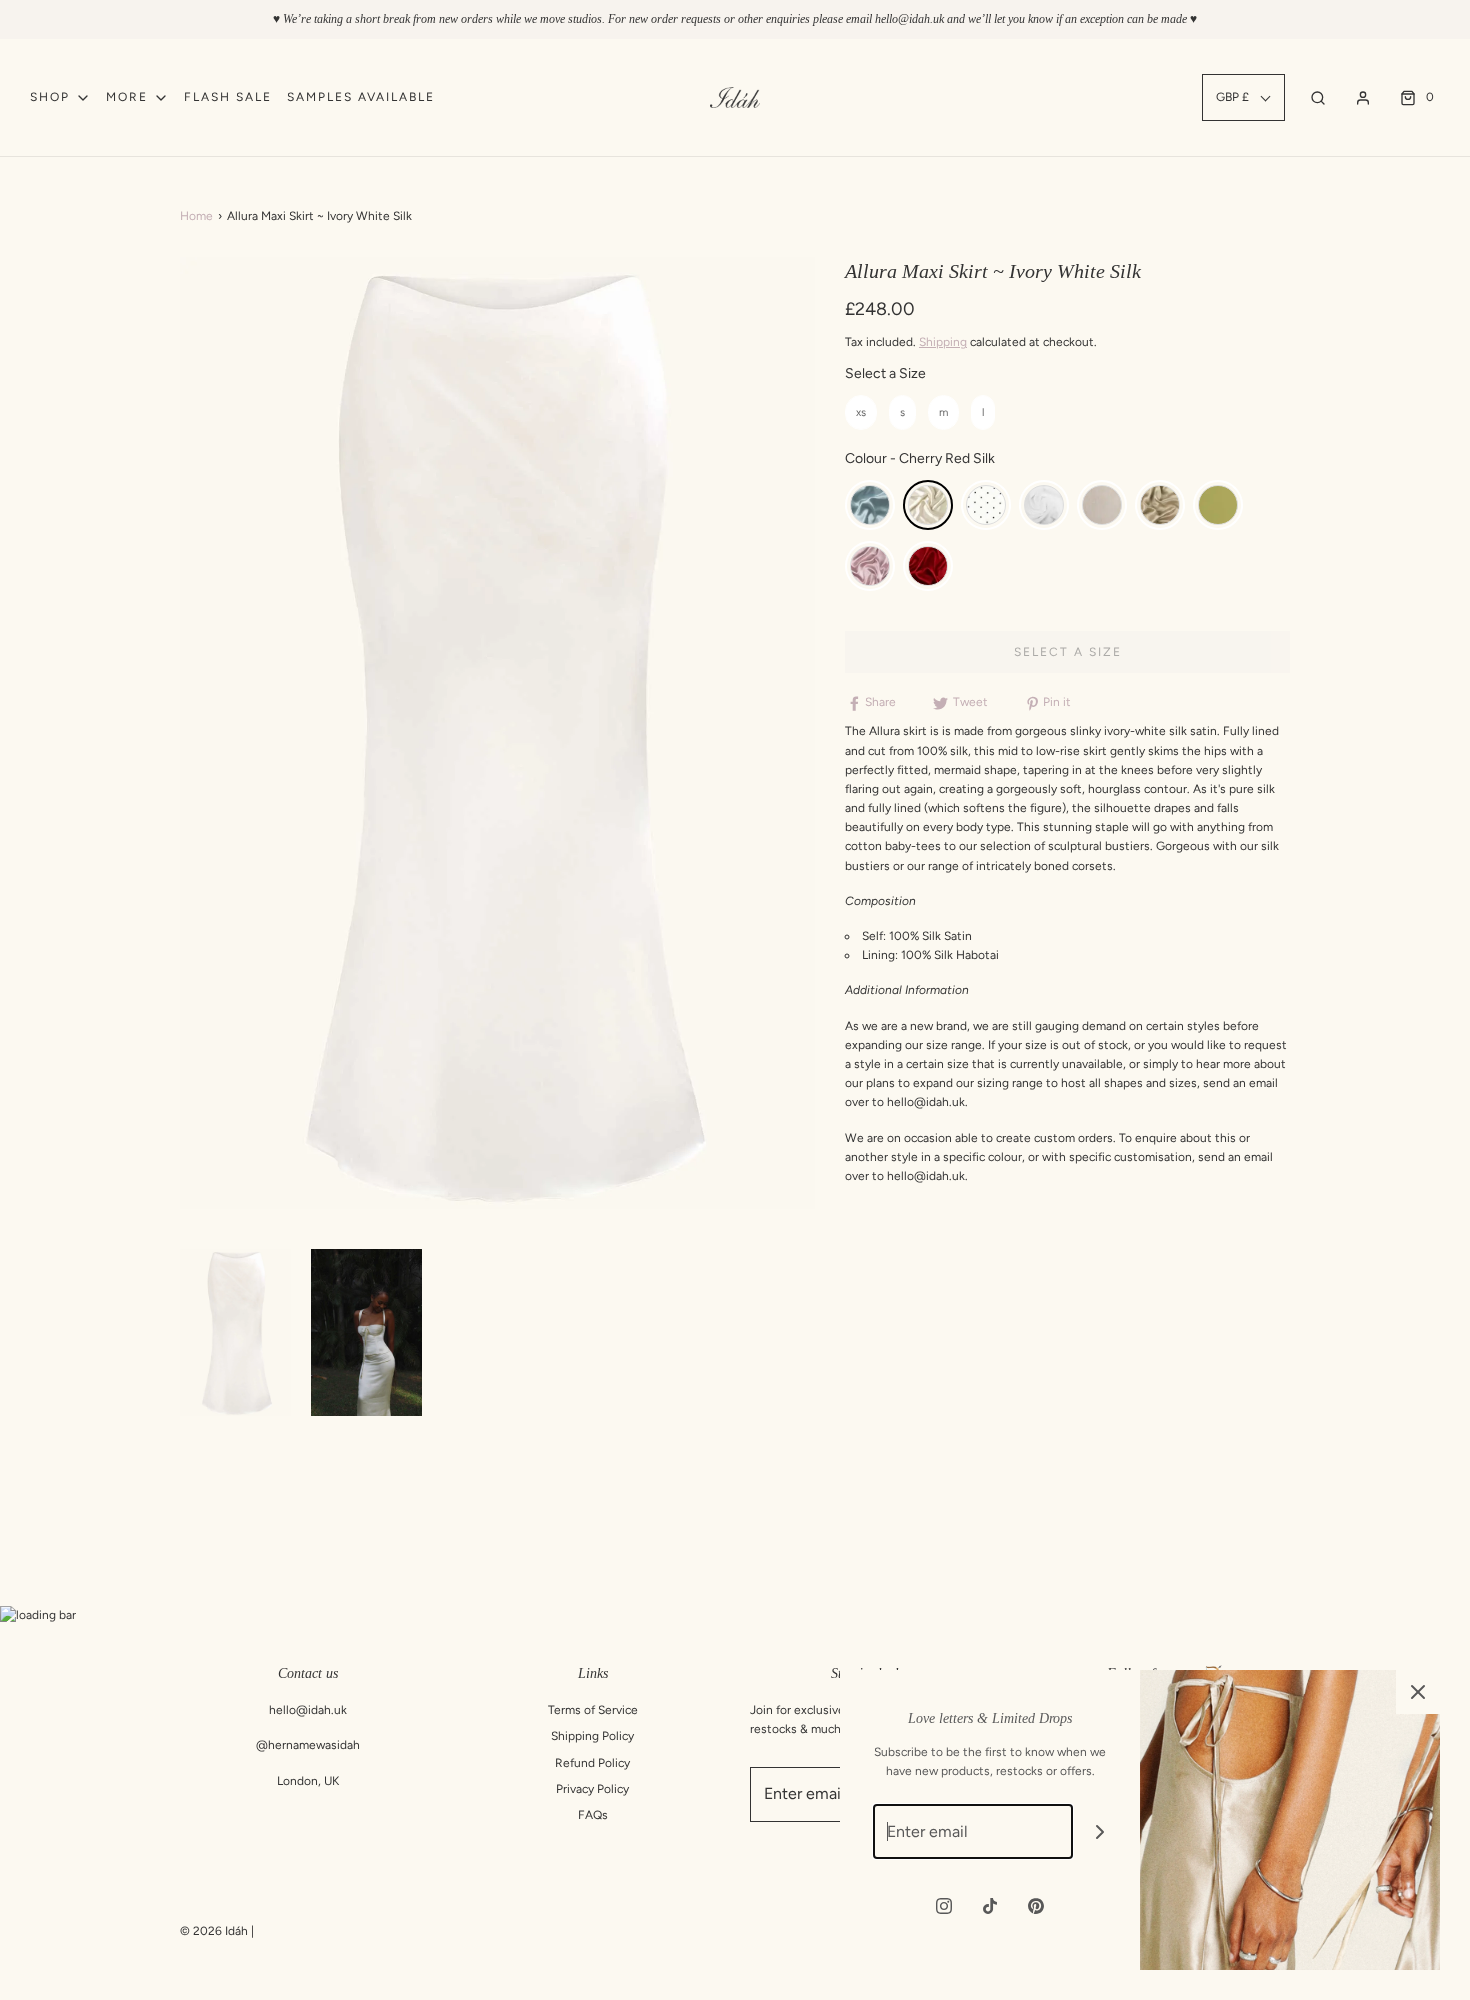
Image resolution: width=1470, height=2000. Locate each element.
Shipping (943, 342)
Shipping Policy (592, 1736)
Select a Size (885, 373)
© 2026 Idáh (214, 1931)
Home (196, 216)
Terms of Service (593, 1710)
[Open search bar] (1318, 97)
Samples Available (361, 97)
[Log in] (1363, 98)
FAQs (593, 1815)
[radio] (861, 412)
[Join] (1100, 1831)
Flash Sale (228, 97)
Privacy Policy (592, 1789)
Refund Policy (592, 1763)
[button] (235, 1332)
